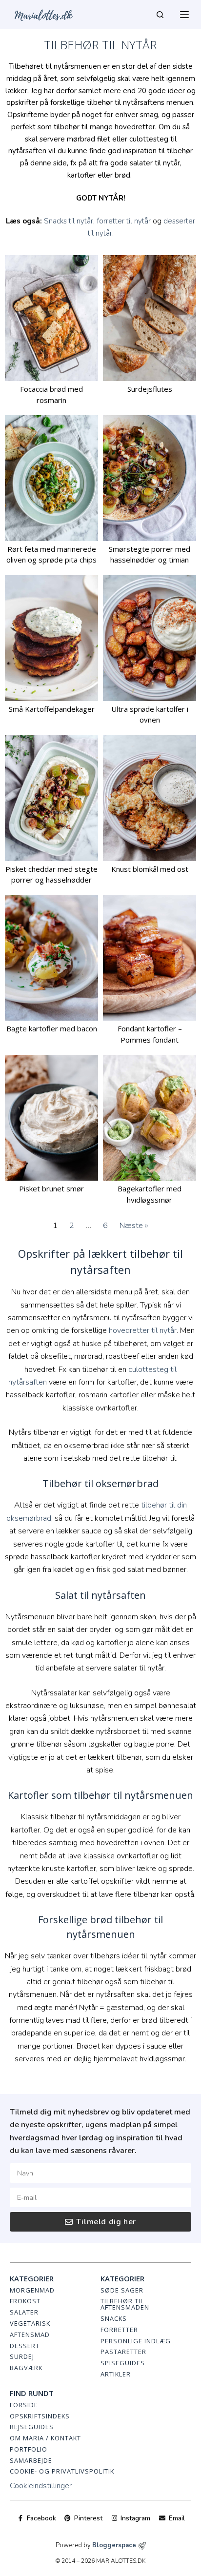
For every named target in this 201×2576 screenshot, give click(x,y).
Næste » (134, 1226)
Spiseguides (123, 2363)
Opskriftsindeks (40, 2416)
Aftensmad (30, 2334)
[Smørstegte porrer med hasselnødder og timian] (150, 478)
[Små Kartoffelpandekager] (51, 638)
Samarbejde (31, 2460)
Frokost (25, 2301)
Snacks (114, 2318)
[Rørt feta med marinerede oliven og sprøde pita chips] (51, 478)
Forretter (119, 2330)
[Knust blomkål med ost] (150, 798)
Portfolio (29, 2449)
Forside (24, 2405)
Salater (24, 2312)
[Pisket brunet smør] (51, 1118)
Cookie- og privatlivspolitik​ (62, 2471)
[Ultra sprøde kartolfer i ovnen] (150, 638)
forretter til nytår (124, 221)
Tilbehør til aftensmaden (125, 2304)
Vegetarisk (30, 2323)
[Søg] (160, 15)
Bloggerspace (114, 2545)
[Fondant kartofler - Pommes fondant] (150, 958)
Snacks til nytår (69, 221)
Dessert (25, 2346)
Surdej (22, 2356)
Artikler (116, 2374)
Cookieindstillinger (41, 2486)
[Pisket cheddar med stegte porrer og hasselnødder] (51, 798)
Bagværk (26, 2368)
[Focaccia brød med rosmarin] (51, 318)
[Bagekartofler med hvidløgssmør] (150, 1118)
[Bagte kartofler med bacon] (51, 958)
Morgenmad (32, 2290)
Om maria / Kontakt (45, 2438)
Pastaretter (123, 2352)
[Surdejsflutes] (150, 318)
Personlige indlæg (136, 2341)
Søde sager (122, 2290)
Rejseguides (32, 2427)
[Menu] (184, 15)
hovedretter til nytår (143, 1330)
